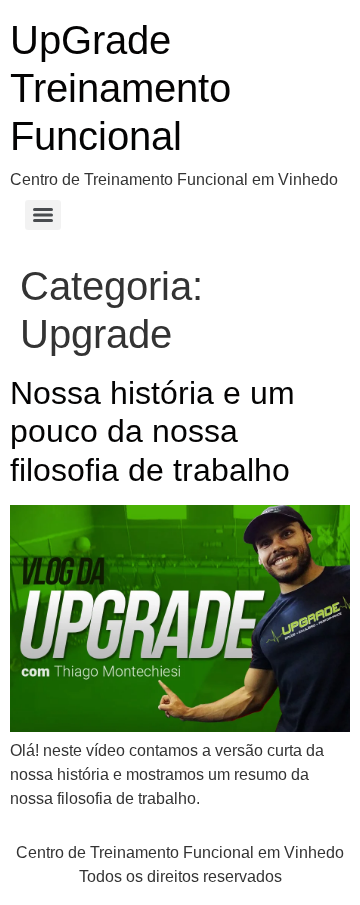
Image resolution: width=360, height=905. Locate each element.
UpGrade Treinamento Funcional (120, 88)
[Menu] (43, 215)
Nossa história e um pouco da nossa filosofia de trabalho (152, 431)
